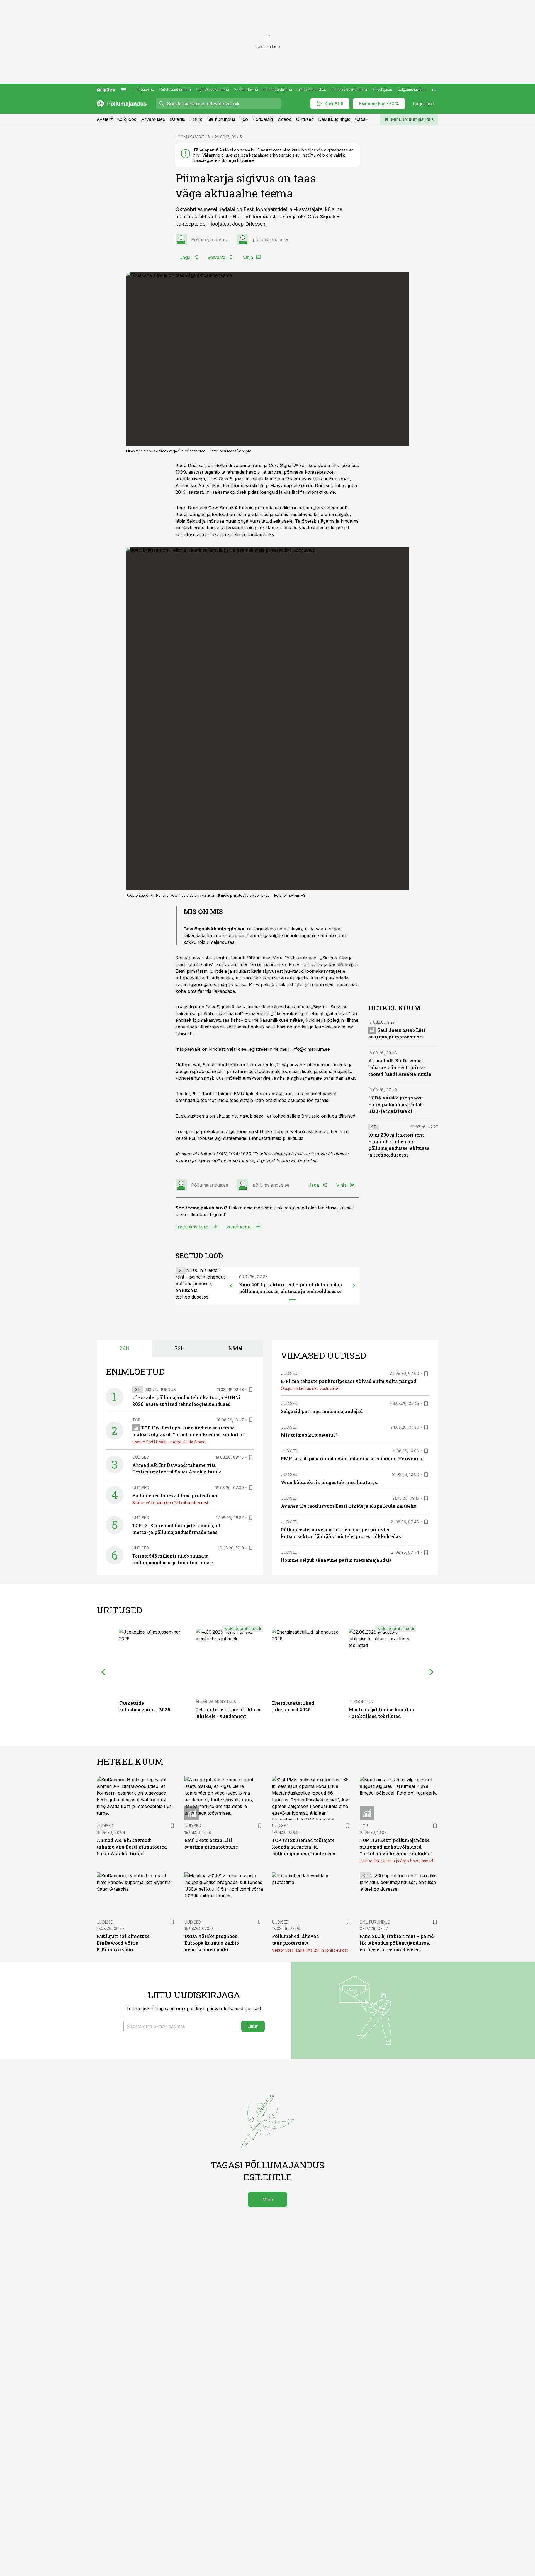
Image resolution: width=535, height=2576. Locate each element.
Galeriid (177, 119)
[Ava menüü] (124, 90)
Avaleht (105, 119)
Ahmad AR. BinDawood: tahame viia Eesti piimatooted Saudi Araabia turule (400, 1067)
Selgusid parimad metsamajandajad (322, 1411)
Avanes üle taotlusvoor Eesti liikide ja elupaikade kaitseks (349, 1506)
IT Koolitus (361, 1702)
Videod (284, 119)
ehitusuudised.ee (312, 90)
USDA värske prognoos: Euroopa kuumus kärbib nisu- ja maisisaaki (396, 1104)
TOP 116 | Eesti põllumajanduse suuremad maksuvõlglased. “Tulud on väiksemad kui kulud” (396, 1847)
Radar (361, 119)
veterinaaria (239, 1227)
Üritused (305, 119)
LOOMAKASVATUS (193, 137)
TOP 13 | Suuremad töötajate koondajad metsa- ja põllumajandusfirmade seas (304, 1847)
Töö (244, 119)
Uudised (141, 1457)
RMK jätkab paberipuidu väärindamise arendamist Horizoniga (352, 1459)
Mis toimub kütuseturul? (309, 1435)
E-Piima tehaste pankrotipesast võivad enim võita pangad (349, 1381)
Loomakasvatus (192, 1227)
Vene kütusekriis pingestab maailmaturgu (329, 1482)
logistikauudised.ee (213, 90)
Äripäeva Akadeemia (216, 1702)
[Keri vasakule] (231, 1286)
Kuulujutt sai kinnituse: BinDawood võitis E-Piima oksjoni (124, 1943)
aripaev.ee (145, 90)
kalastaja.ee (382, 90)
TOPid (196, 119)
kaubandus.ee (246, 90)
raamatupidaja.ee (278, 90)
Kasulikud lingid (334, 119)
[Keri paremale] (354, 1286)
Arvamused (153, 119)
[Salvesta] (251, 1390)
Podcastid (263, 119)
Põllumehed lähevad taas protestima (175, 1495)
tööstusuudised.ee (175, 90)
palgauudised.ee (412, 90)
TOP (137, 1420)
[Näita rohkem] (434, 90)
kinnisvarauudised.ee (349, 90)
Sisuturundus (221, 119)
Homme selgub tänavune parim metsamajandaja (336, 1560)
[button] (181, 2026)
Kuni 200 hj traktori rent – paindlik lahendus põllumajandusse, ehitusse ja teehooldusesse (398, 1943)
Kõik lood (127, 119)
